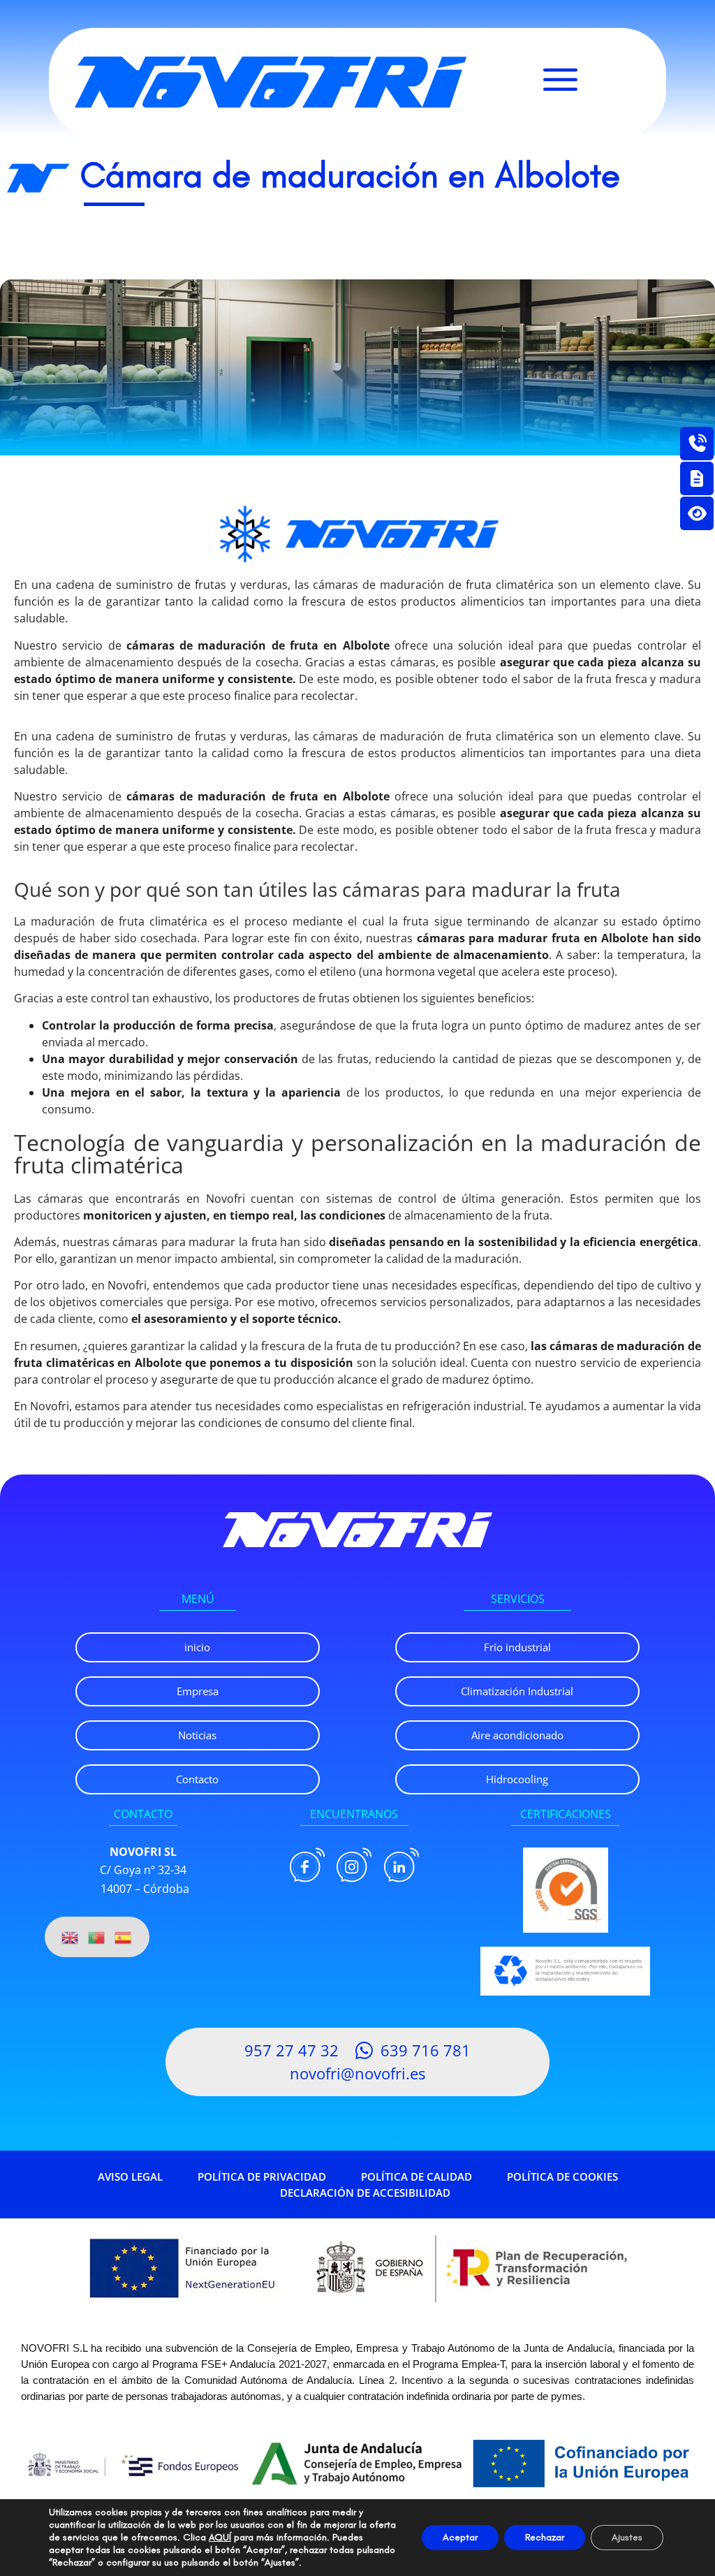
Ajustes (627, 2537)
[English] (71, 1937)
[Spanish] (124, 1937)
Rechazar (545, 2537)
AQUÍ (220, 2537)
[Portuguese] (97, 1937)
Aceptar (460, 2537)
